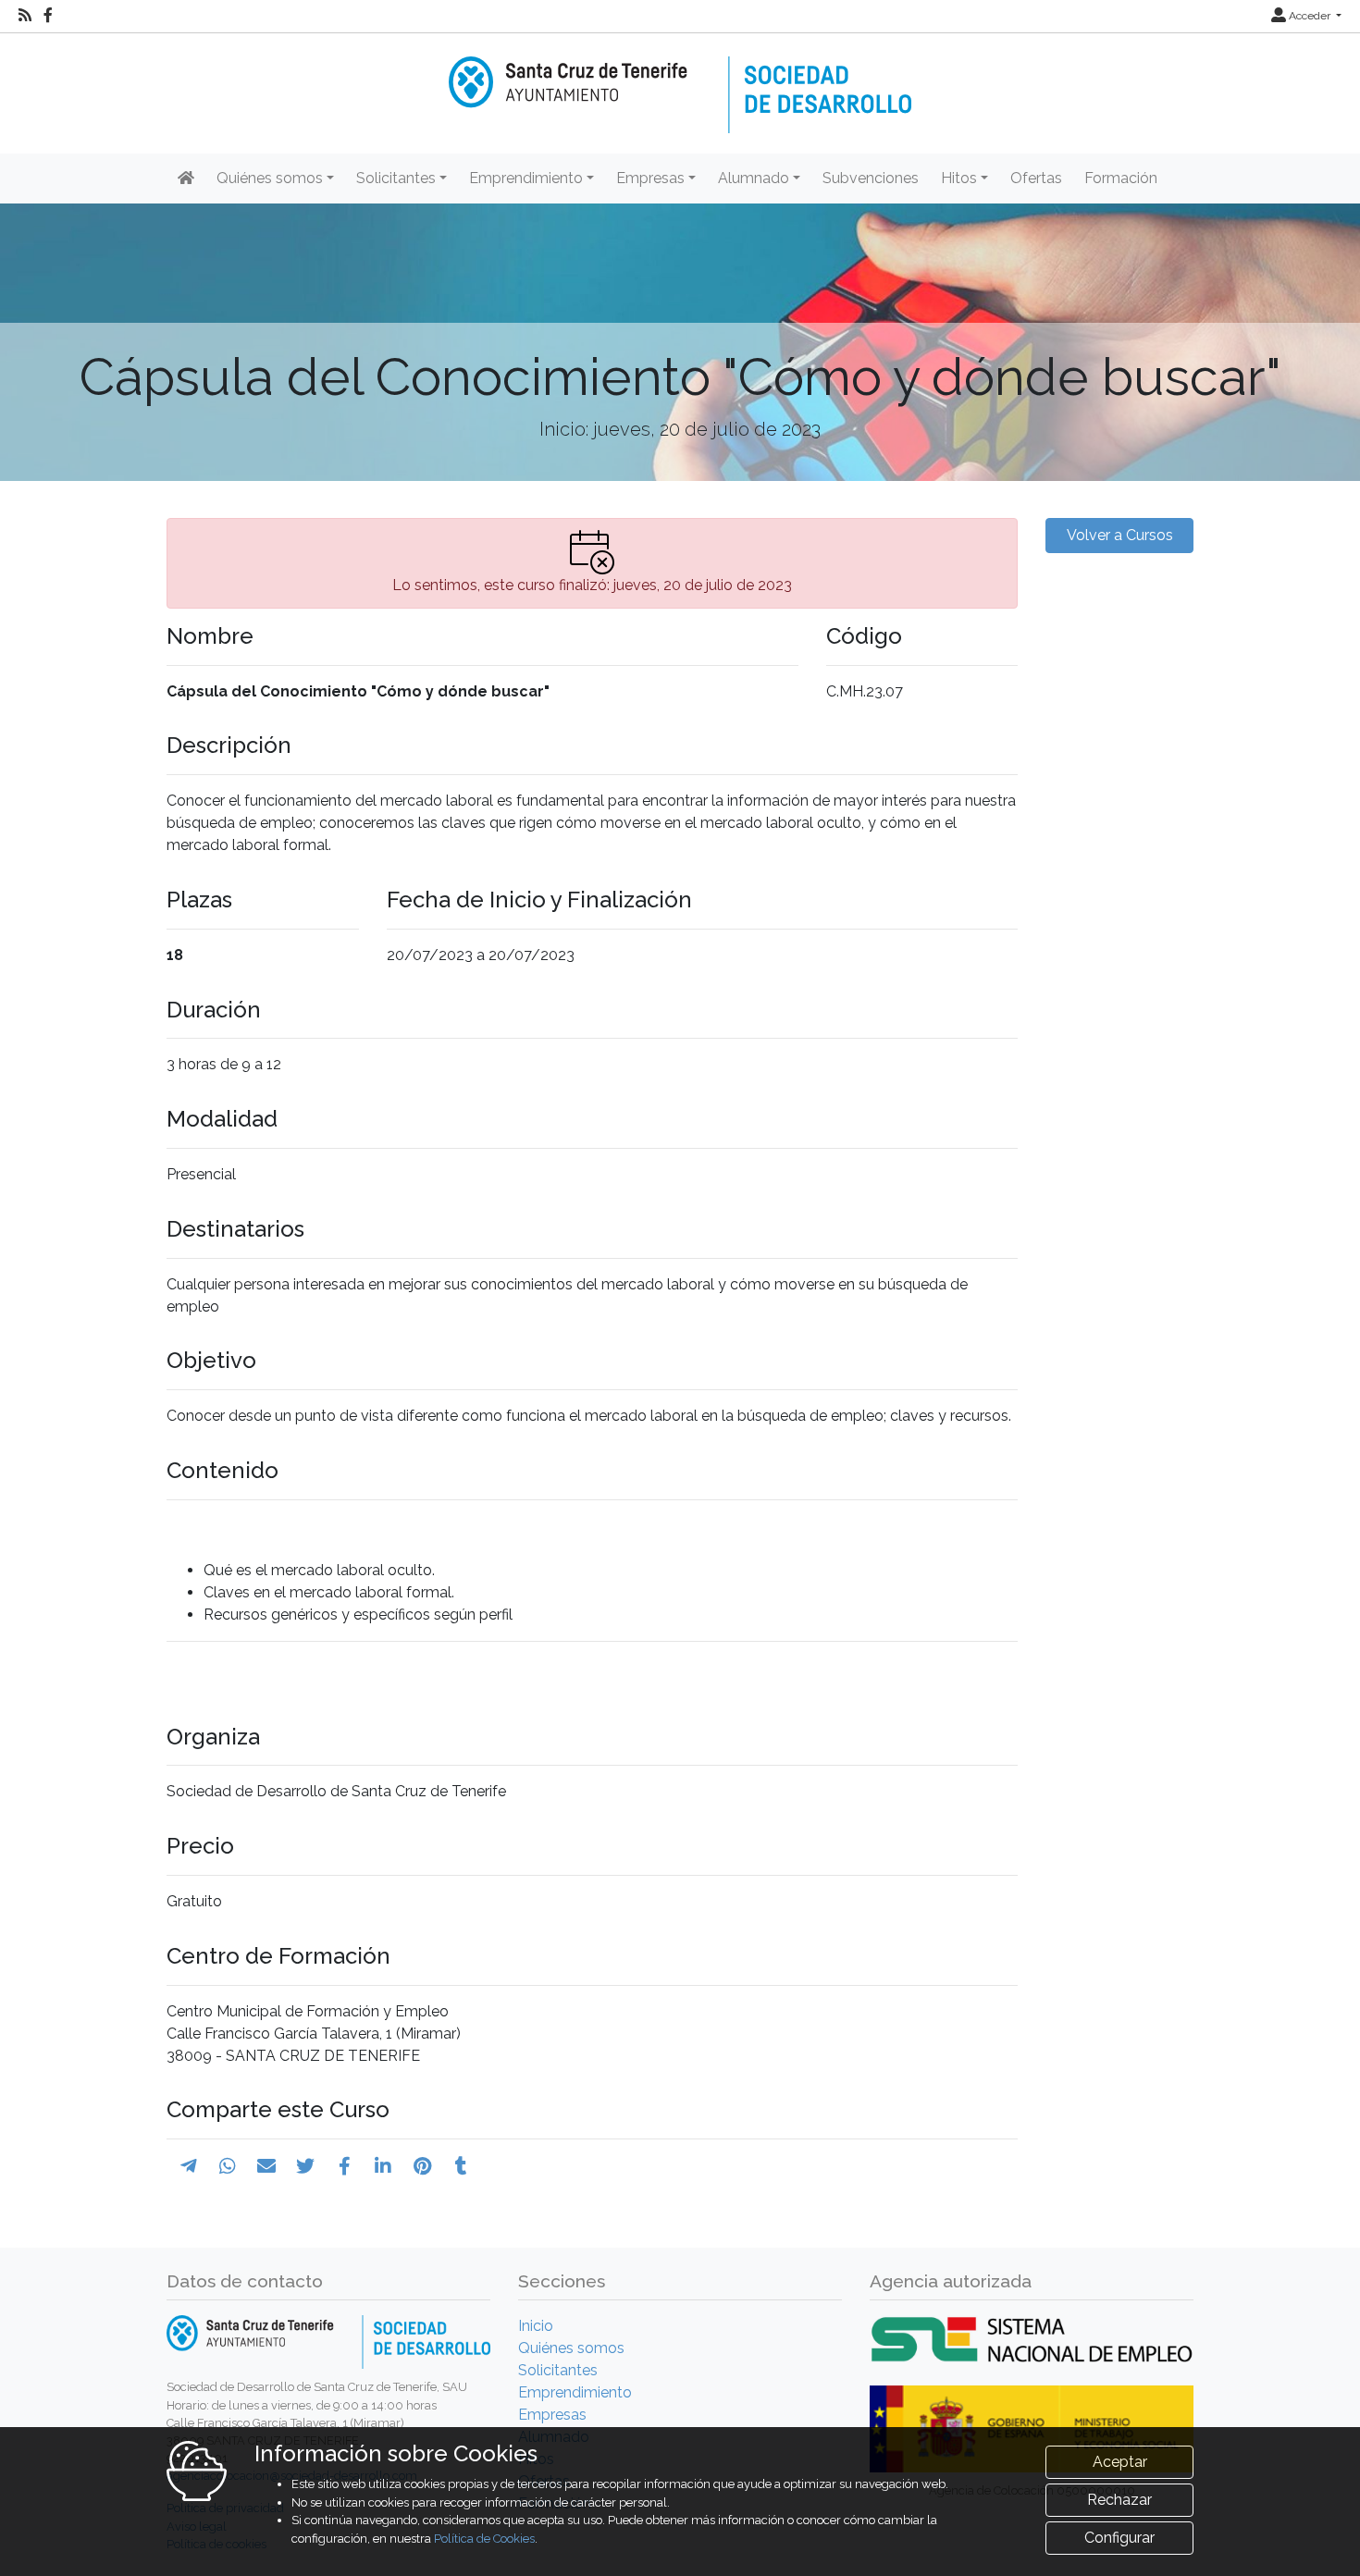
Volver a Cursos (1120, 535)
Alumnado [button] (754, 178)
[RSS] (25, 16)
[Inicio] (680, 82)
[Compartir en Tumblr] (461, 2166)
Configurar (1119, 2538)
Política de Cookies (484, 2539)
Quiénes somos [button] (270, 178)
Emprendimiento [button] (526, 178)
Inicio (536, 2326)
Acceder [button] (1310, 16)
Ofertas (1036, 178)
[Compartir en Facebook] (345, 2166)
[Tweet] (305, 2166)
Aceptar (1120, 2462)
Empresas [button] (650, 178)
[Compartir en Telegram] (189, 2166)
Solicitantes (558, 2370)
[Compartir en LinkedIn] (383, 2166)
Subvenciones (871, 178)
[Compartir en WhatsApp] (228, 2166)
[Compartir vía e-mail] (266, 2166)
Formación (1121, 178)
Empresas (552, 2415)
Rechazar (1119, 2500)
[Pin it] (422, 2166)
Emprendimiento (575, 2392)
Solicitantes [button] (396, 178)
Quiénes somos (571, 2348)
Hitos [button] (959, 178)
